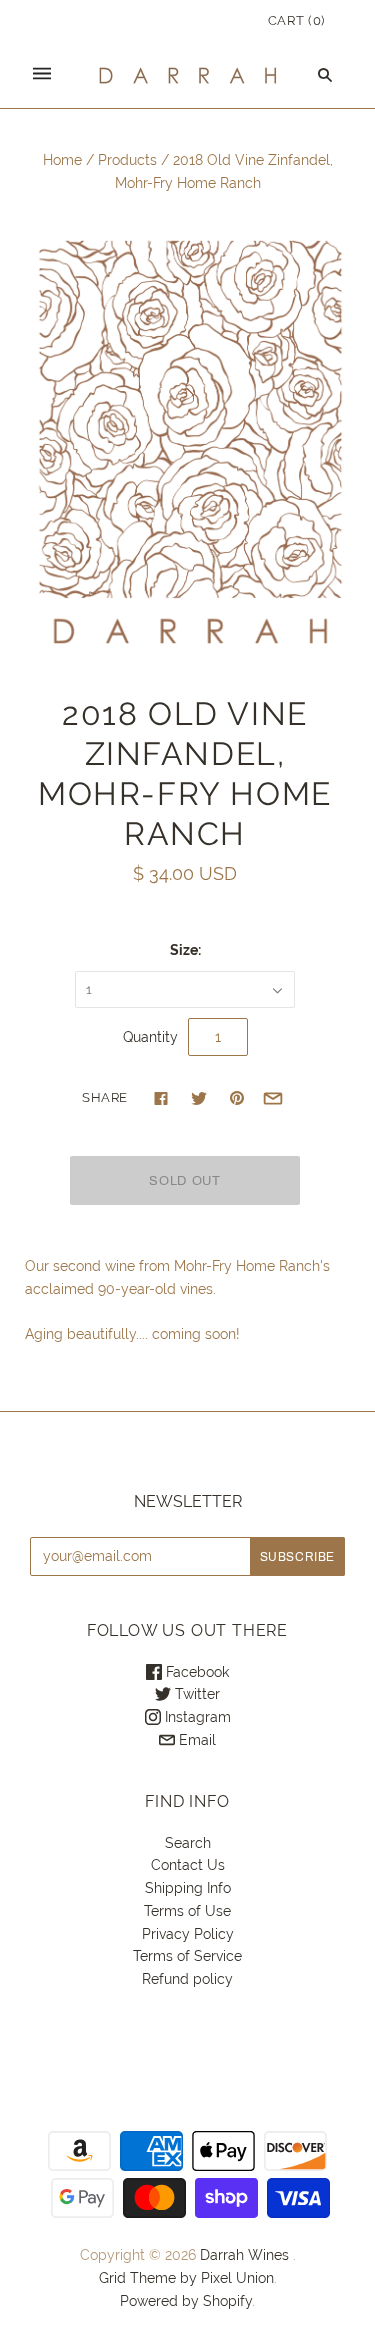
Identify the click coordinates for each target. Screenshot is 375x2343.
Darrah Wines (244, 2255)
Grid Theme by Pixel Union (186, 2278)
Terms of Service (187, 1956)
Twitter (195, 1694)
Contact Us (188, 1865)
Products (127, 160)
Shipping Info (188, 1888)
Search (188, 1843)
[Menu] (42, 74)
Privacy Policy (188, 1934)
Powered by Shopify (186, 2301)
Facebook (195, 1672)
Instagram (196, 1717)
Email (195, 1740)
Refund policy (187, 1979)
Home (62, 160)
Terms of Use (187, 1911)
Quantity (150, 1037)
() (296, 20)
